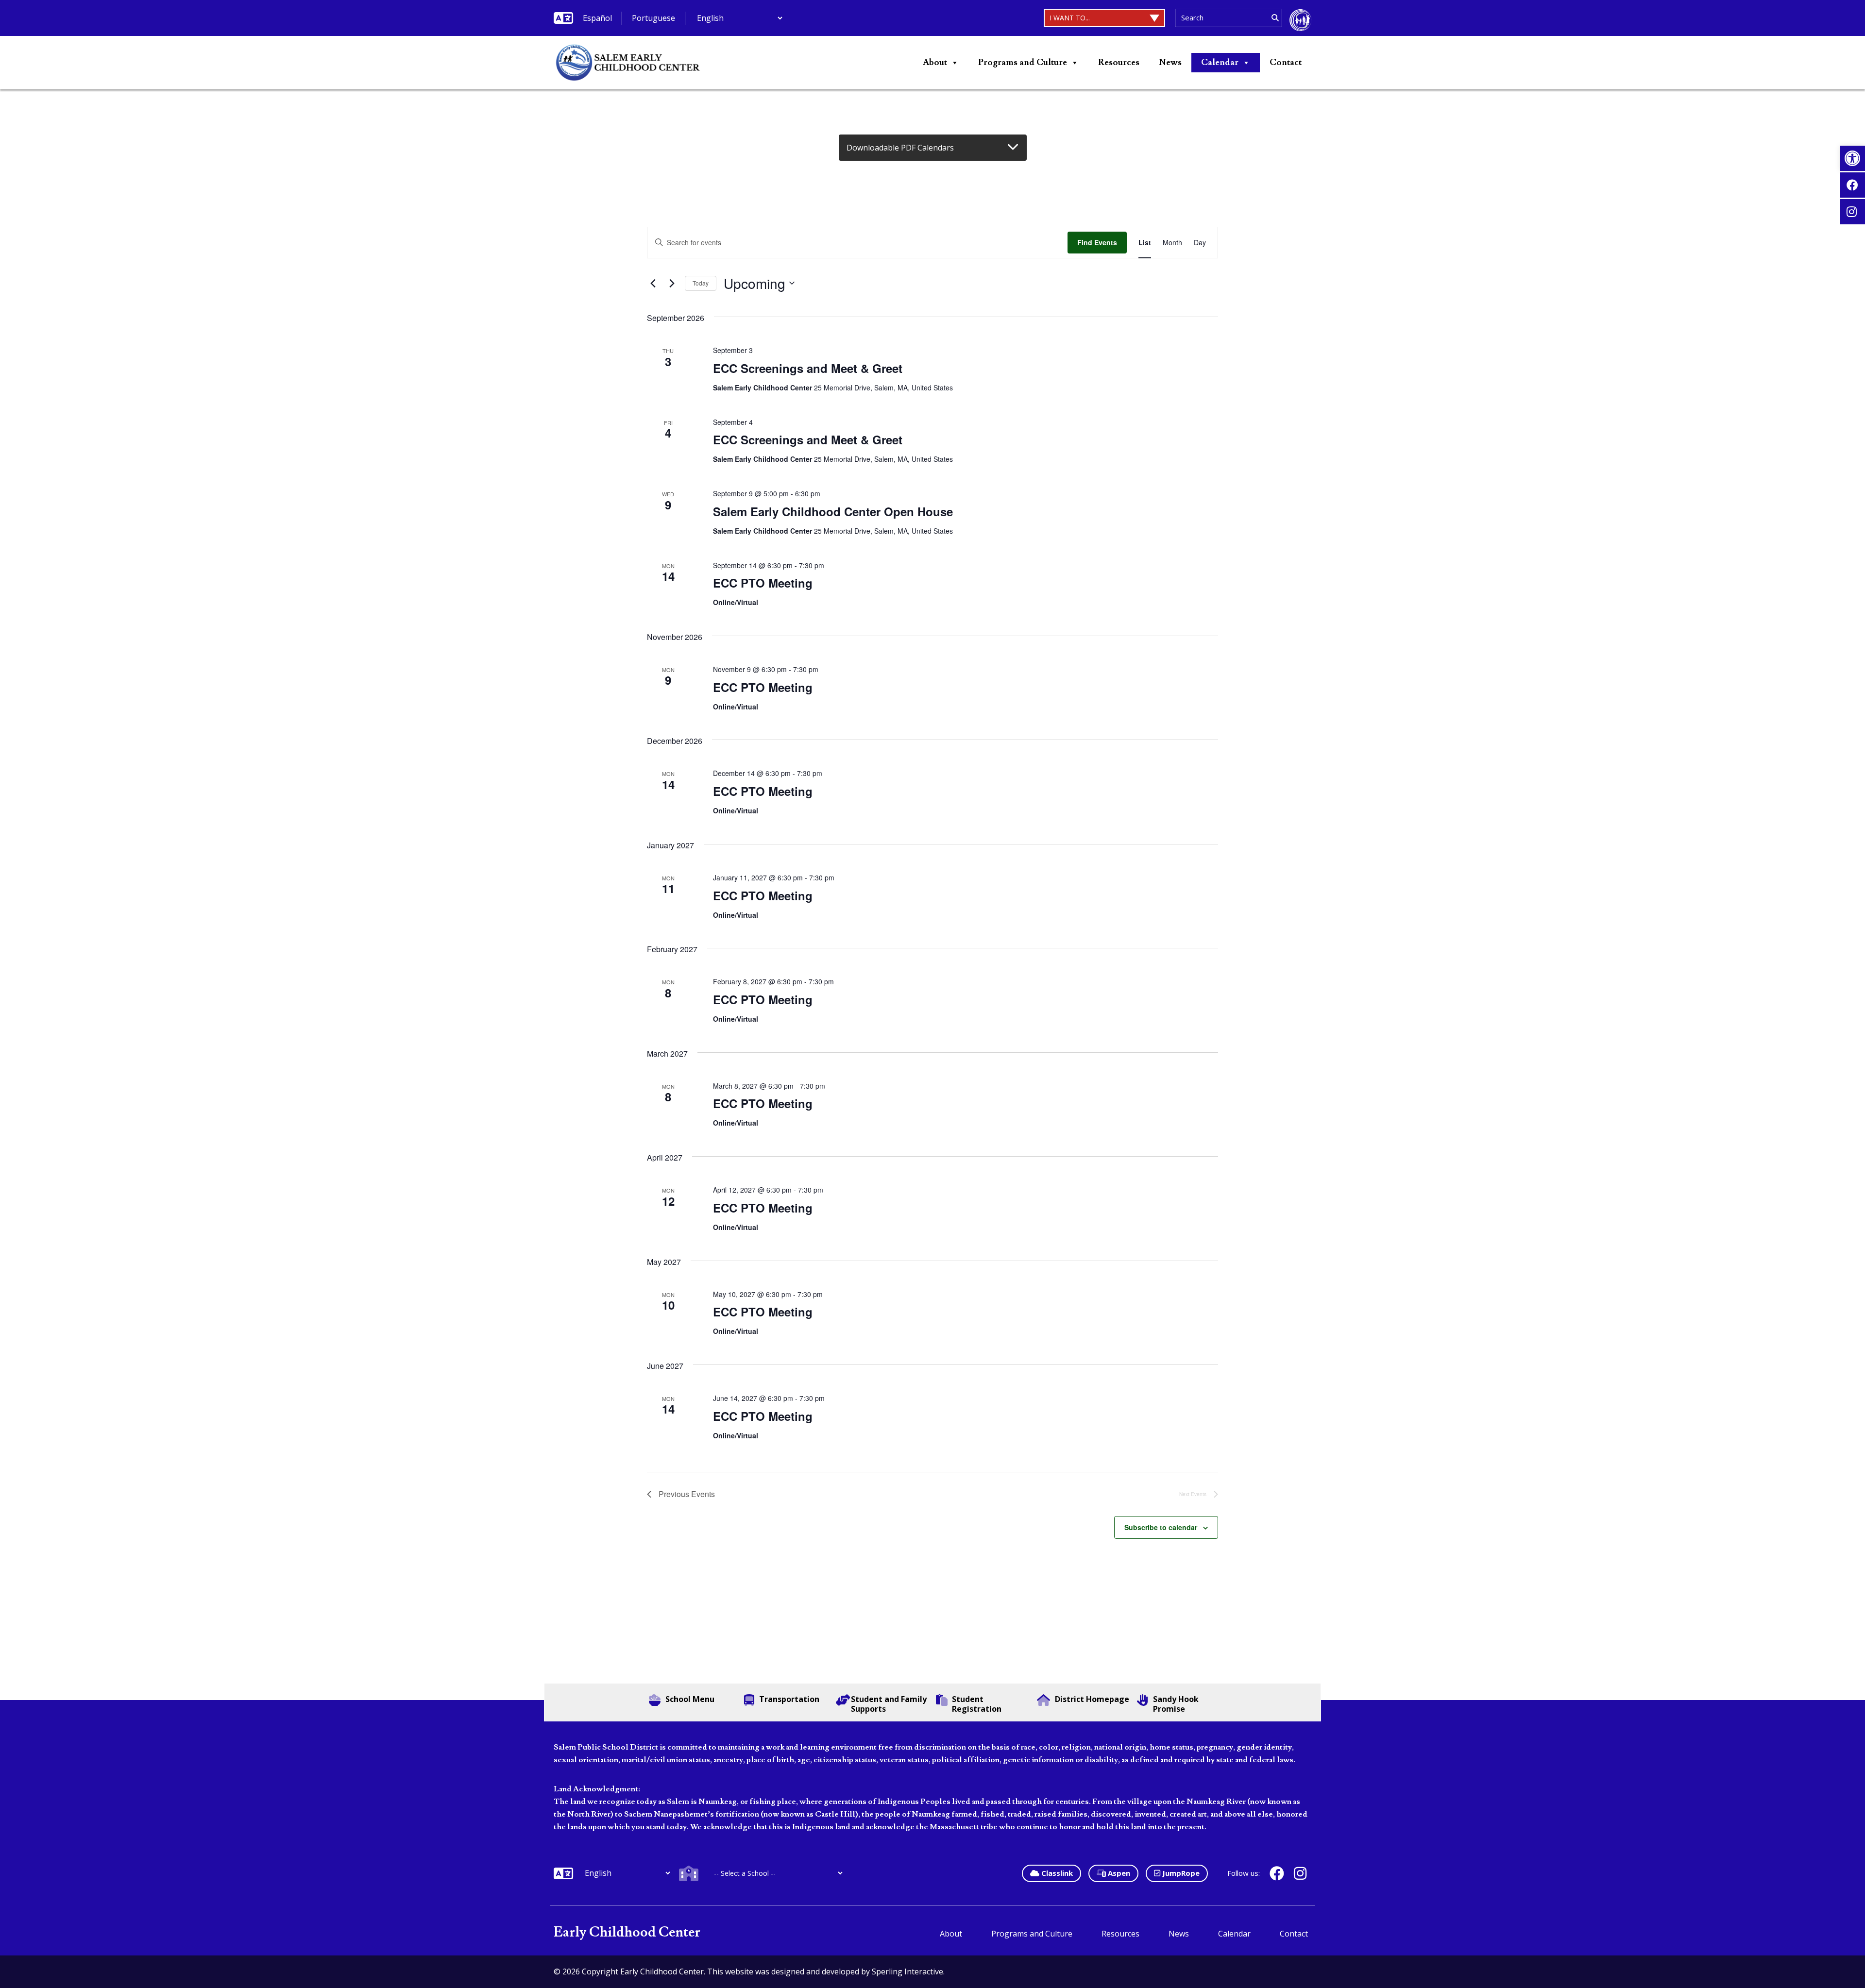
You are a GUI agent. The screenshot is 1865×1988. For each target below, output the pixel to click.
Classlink (1056, 1873)
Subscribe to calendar (1161, 1527)
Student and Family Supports (889, 1704)
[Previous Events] (653, 283)
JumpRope (1180, 1873)
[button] (1852, 158)
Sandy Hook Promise (1176, 1704)
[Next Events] (672, 283)
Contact (1286, 62)
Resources (1119, 62)
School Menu (690, 1699)
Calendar (1220, 62)
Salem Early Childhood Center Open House (833, 511)
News (1170, 62)
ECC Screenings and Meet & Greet (808, 368)
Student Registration (977, 1704)
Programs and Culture (1023, 62)
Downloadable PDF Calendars (900, 148)
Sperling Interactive (907, 1971)
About (935, 62)
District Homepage (1092, 1699)
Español (597, 18)
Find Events (1097, 242)
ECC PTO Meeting (763, 583)
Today (701, 283)
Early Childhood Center (627, 1932)
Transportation (789, 1699)
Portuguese (653, 18)
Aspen (1118, 1873)
